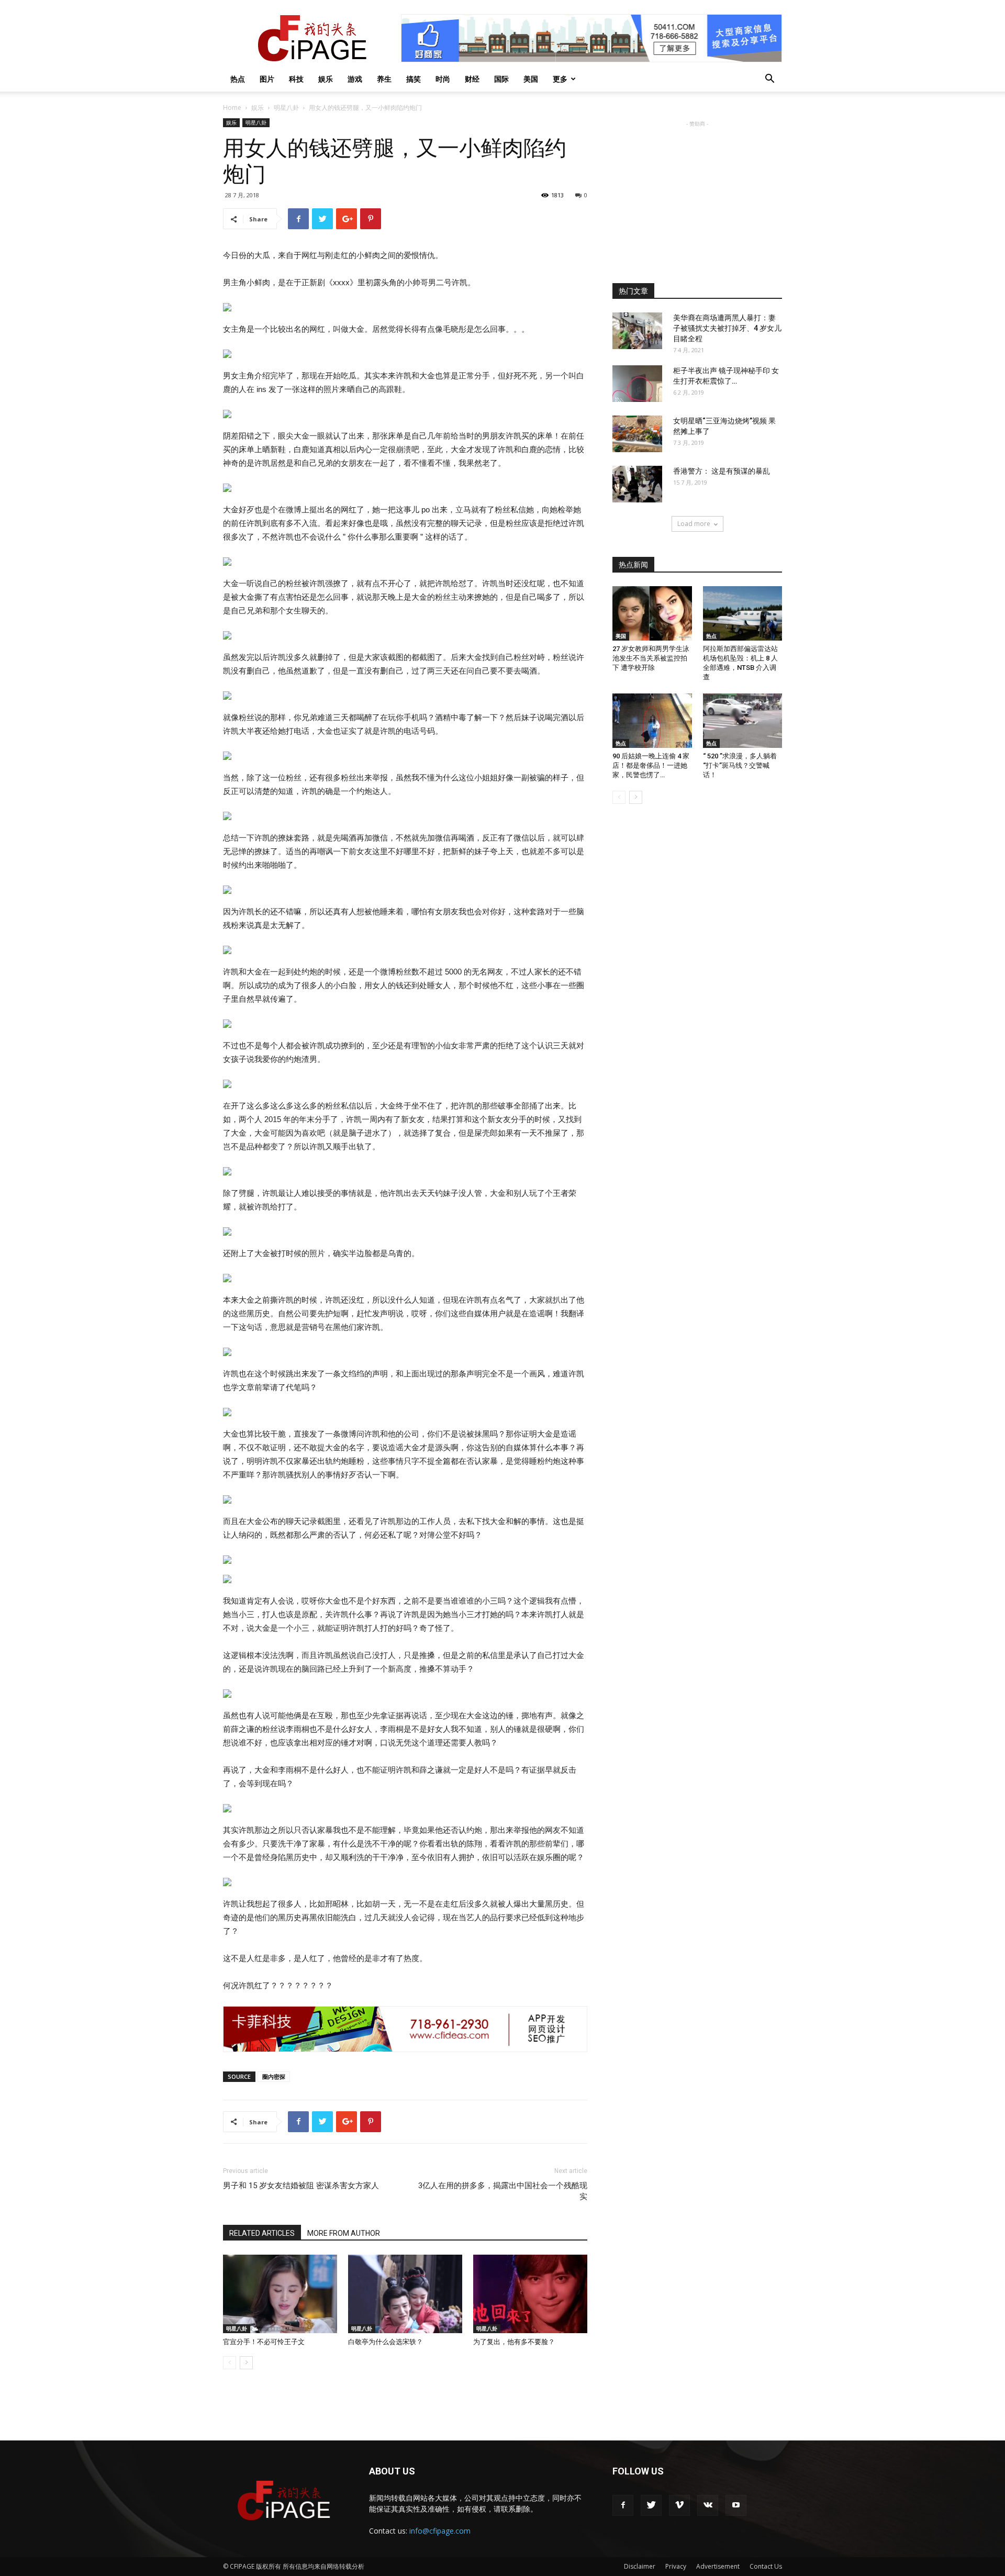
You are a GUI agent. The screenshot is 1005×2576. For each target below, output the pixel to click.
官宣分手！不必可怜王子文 (264, 2342)
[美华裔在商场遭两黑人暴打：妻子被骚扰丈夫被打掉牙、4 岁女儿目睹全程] (637, 331)
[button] (769, 80)
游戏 (355, 79)
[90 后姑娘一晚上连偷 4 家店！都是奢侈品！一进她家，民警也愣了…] (652, 721)
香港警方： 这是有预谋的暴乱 (722, 471)
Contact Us (766, 2566)
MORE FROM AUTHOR (344, 2233)
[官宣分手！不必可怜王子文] (280, 2294)
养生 (384, 79)
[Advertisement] (697, 195)
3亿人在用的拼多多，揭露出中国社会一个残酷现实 (503, 2191)
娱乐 (326, 79)
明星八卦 (286, 108)
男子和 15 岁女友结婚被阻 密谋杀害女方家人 (301, 2186)
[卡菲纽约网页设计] (405, 2029)
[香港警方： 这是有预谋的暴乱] (637, 484)
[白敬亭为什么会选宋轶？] (405, 2294)
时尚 (443, 79)
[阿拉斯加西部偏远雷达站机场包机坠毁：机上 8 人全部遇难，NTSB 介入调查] (743, 613)
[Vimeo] (679, 2505)
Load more (694, 524)
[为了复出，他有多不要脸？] (530, 2294)
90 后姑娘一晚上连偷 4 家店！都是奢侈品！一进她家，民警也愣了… (651, 765)
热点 (238, 79)
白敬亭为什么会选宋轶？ (386, 2342)
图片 (267, 79)
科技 (296, 79)
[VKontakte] (708, 2505)
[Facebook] (623, 2505)
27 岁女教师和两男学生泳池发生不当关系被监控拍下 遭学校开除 (651, 658)
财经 (472, 79)
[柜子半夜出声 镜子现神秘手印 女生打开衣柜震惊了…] (637, 384)
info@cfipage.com (440, 2531)
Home (232, 108)
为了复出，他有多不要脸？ (514, 2342)
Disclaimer (640, 2566)
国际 (501, 79)
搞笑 (414, 79)
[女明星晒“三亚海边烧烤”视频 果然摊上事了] (637, 434)
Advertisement (718, 2566)
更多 (560, 79)
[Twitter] (651, 2505)
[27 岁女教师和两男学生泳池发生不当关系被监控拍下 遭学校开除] (652, 613)
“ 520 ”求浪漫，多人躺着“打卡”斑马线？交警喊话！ (740, 765)
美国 (531, 79)
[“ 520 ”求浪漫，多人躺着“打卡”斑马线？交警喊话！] (743, 721)
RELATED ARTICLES (262, 2233)
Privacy (676, 2566)
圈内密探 (274, 2076)
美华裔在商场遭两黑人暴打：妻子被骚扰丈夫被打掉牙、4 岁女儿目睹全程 (727, 328)
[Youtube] (736, 2505)
